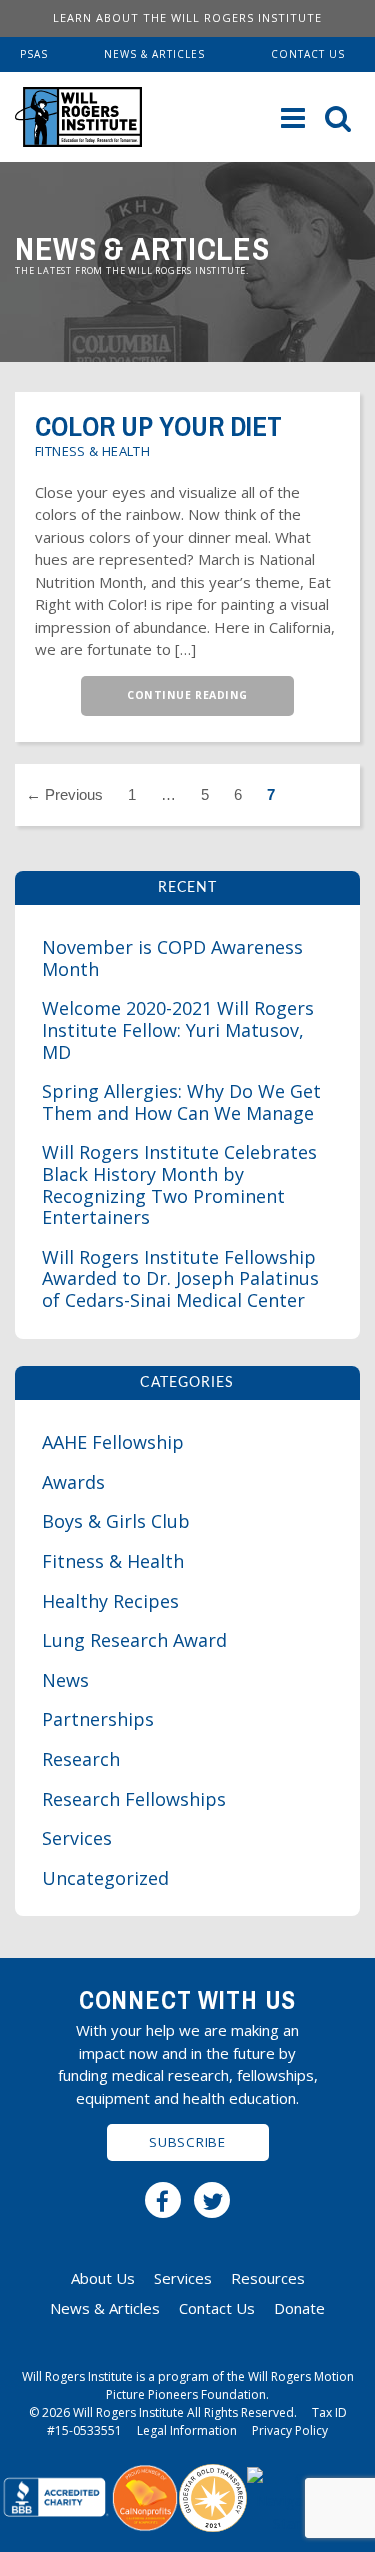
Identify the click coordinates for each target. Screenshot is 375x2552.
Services (77, 1838)
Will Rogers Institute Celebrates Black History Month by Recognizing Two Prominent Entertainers (179, 1184)
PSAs (34, 54)
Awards (73, 1482)
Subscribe (187, 2142)
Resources (268, 2278)
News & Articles (154, 54)
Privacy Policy (290, 2430)
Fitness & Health (92, 451)
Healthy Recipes (110, 1601)
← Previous (64, 794)
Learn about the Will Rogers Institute (187, 17)
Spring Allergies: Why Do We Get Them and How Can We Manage (181, 1102)
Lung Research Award (134, 1640)
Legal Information (187, 2430)
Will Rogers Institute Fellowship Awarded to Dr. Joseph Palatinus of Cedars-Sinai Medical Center (180, 1278)
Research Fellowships (134, 1799)
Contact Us (308, 54)
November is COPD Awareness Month (172, 958)
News (65, 1680)
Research (81, 1759)
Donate (299, 2308)
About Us (103, 2278)
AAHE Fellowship (113, 1442)
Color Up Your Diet (158, 426)
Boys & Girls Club (116, 1521)
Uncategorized (105, 1878)
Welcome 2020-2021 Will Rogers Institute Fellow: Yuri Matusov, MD (178, 1029)
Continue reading (187, 695)
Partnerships (98, 1719)
